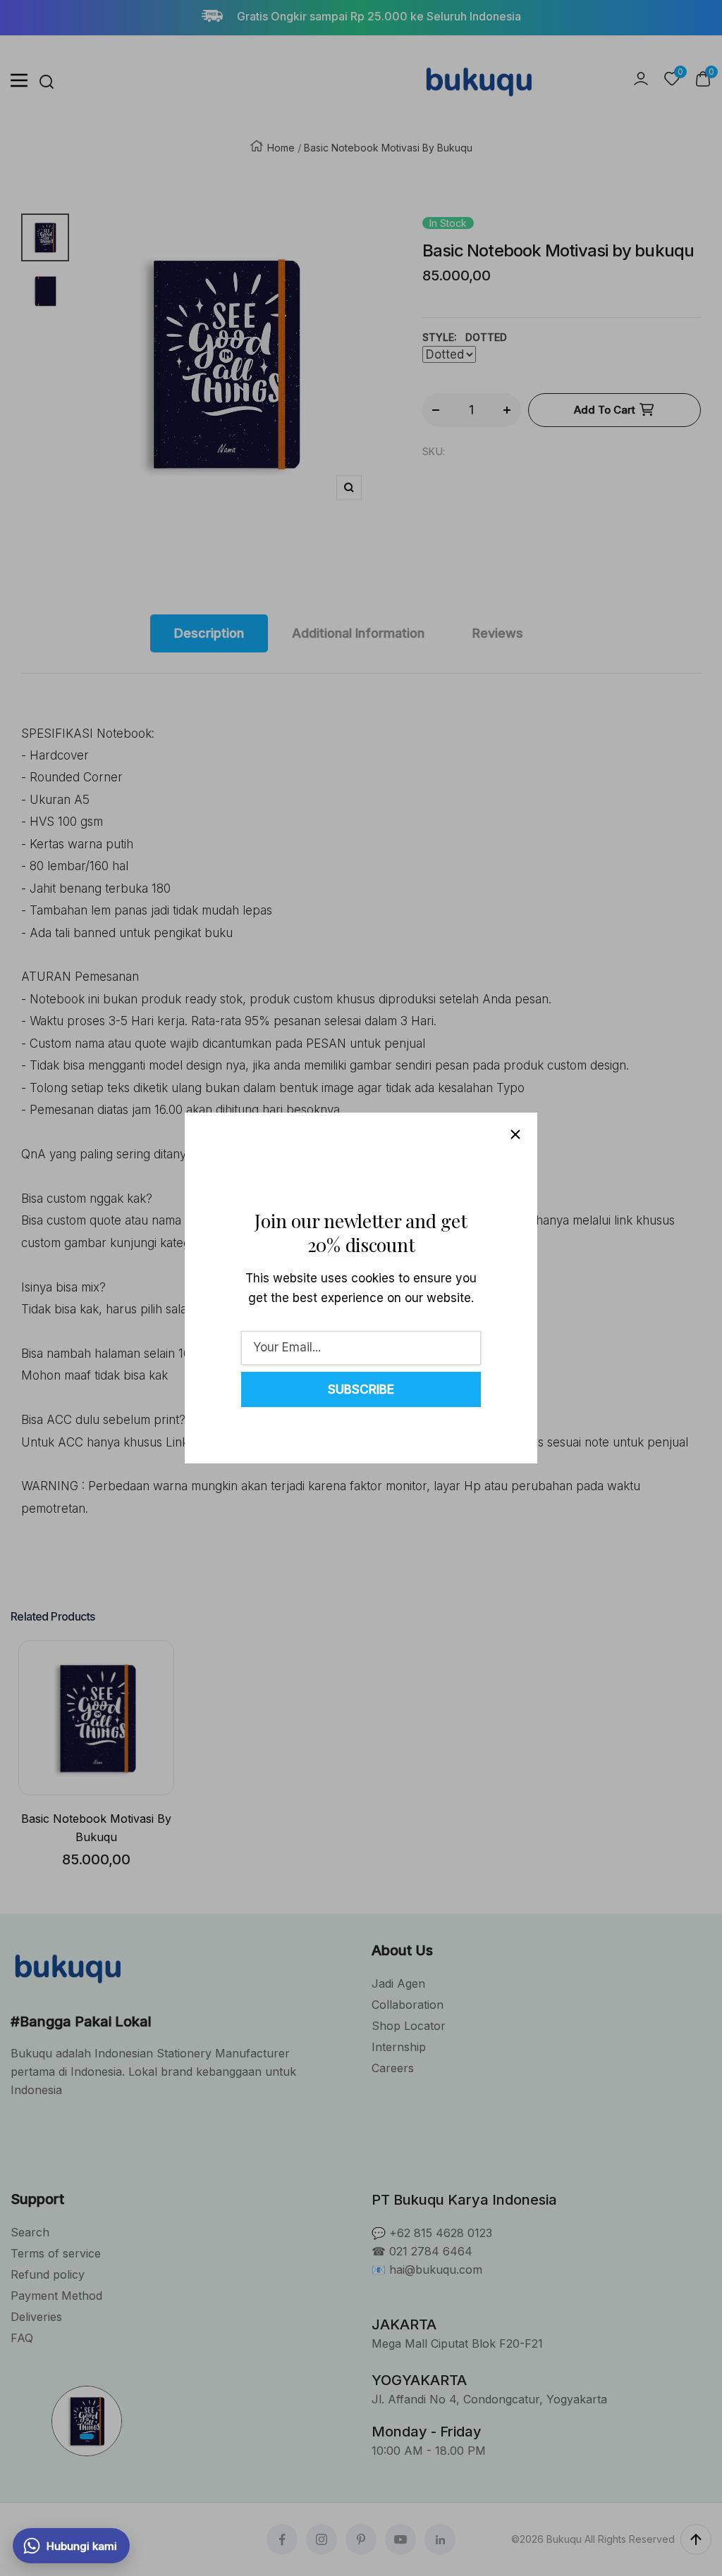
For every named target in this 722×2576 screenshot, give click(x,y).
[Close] (515, 1134)
